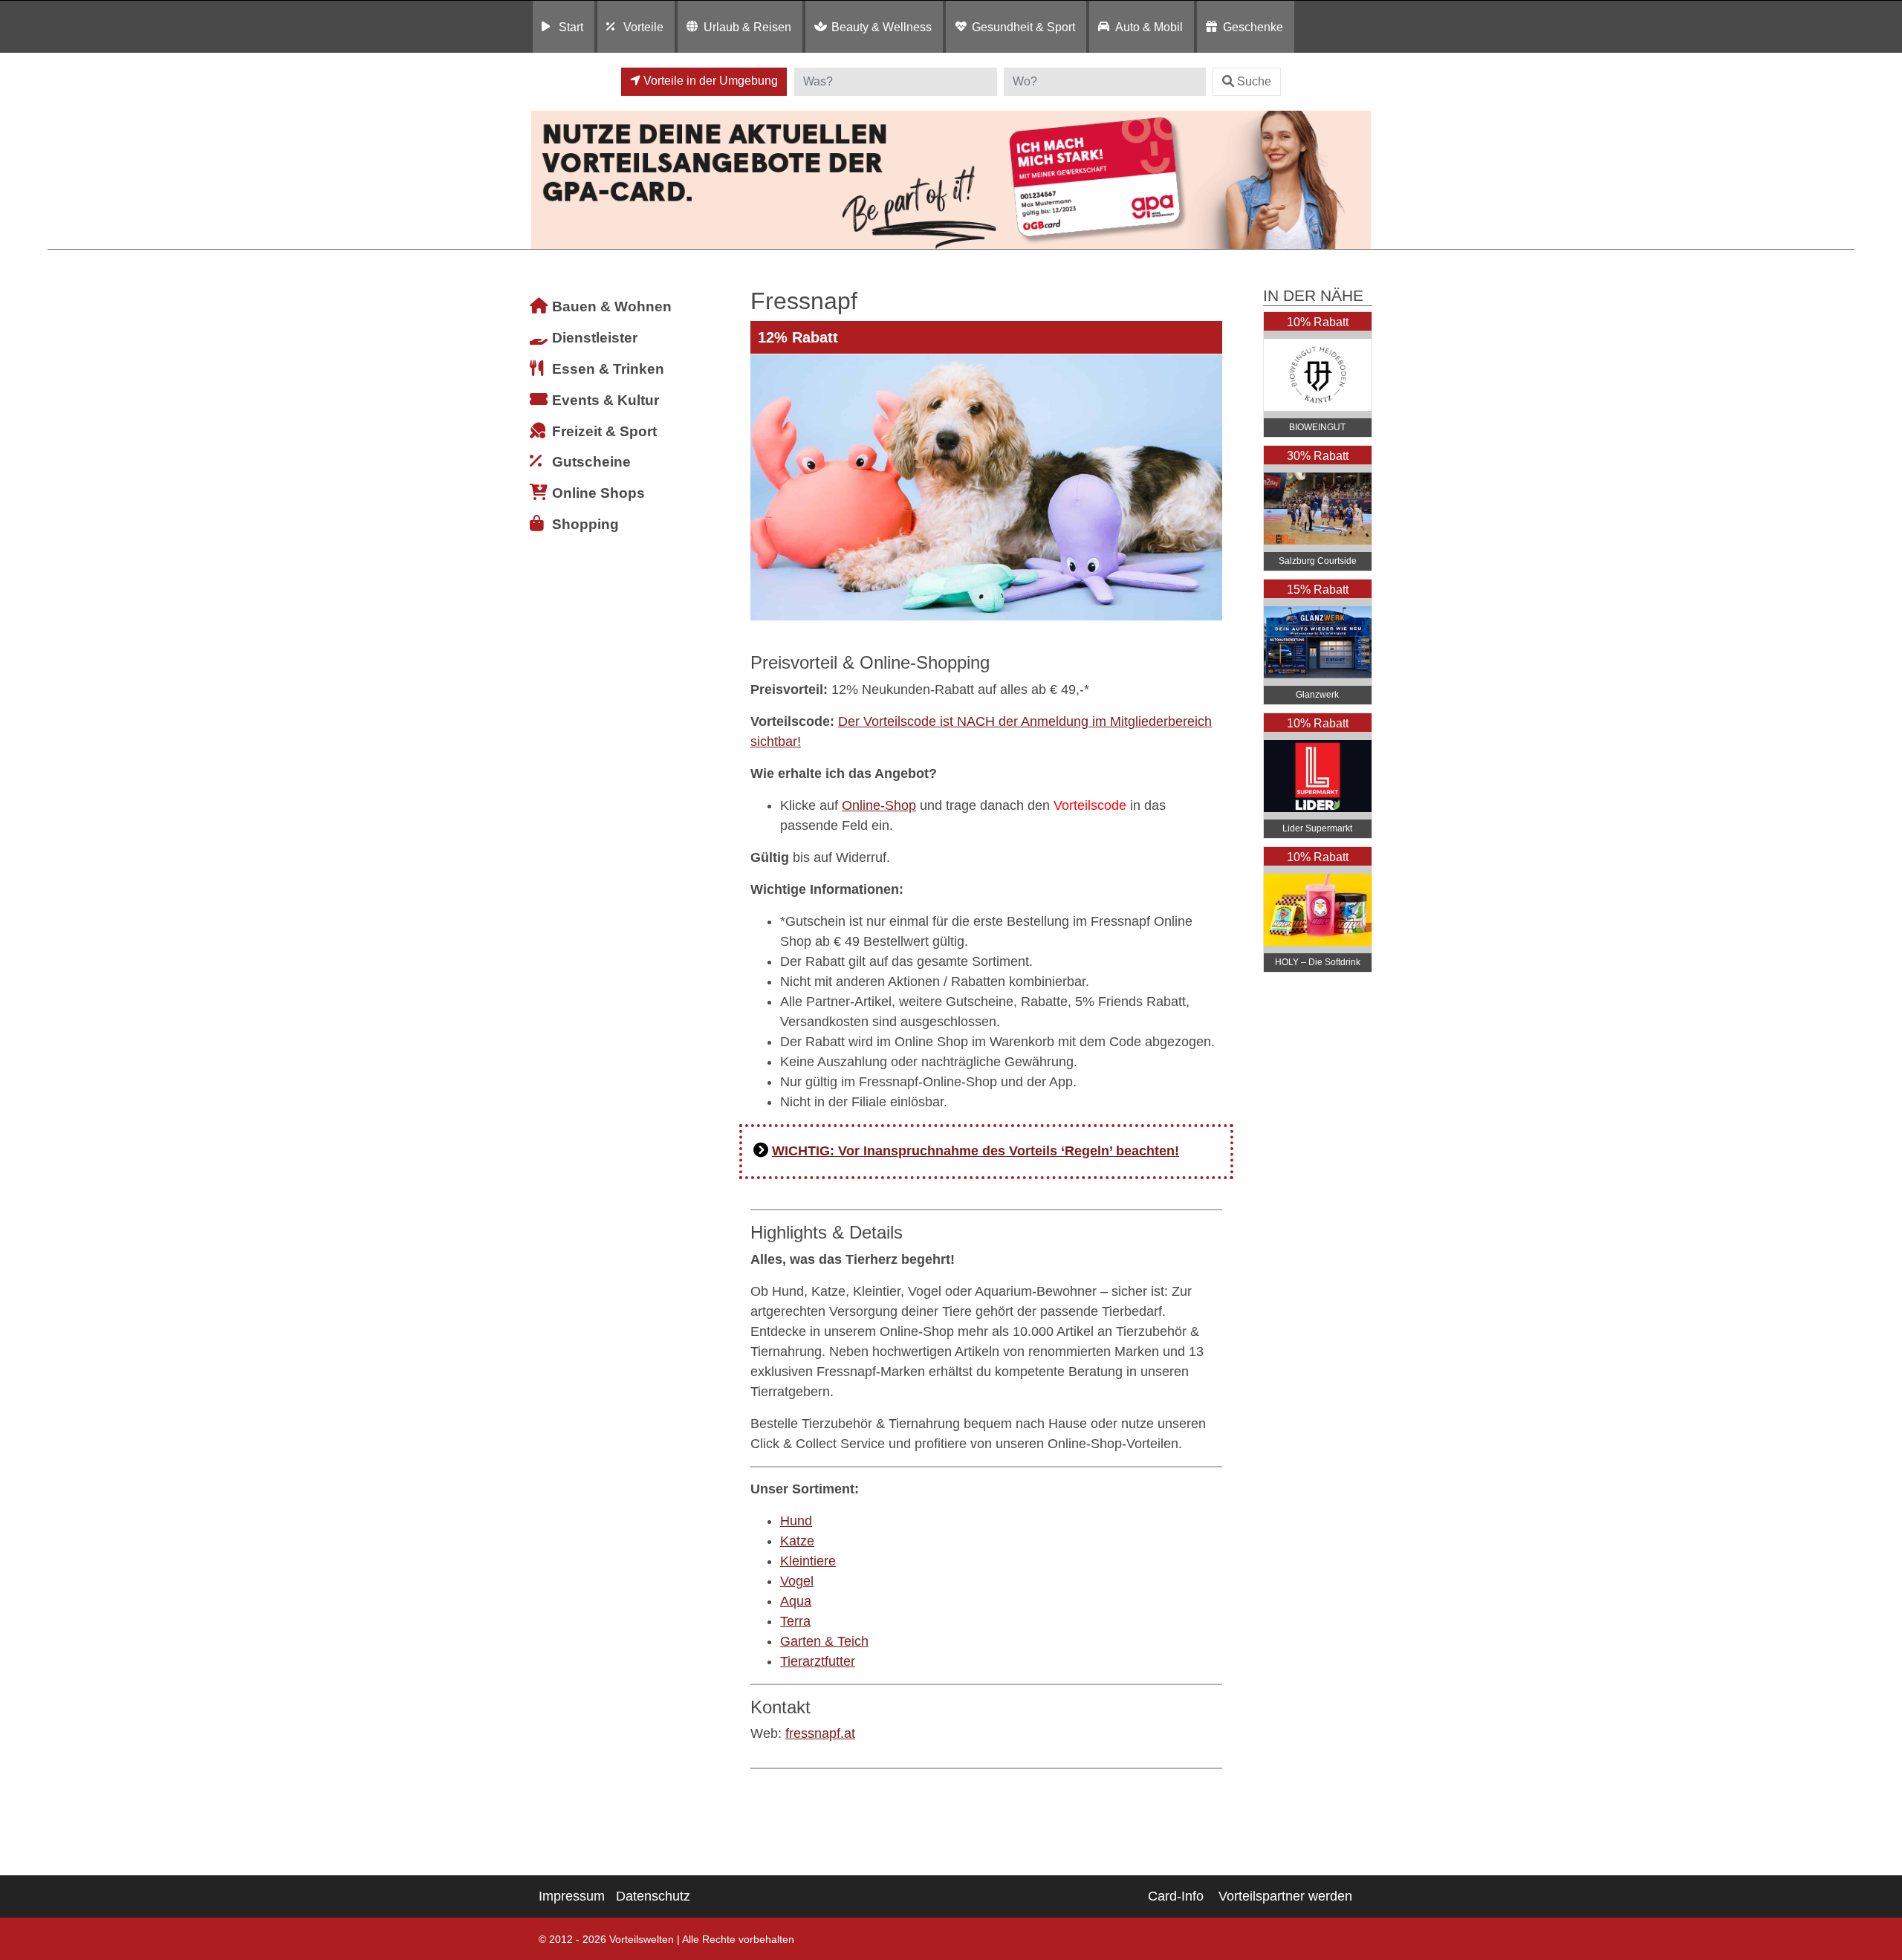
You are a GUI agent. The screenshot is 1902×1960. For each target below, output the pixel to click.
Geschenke (1253, 27)
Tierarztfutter (818, 1661)
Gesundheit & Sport (1023, 27)
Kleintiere (808, 1561)
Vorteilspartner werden (1285, 1896)
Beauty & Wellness (882, 27)
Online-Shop (879, 805)
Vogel (797, 1581)
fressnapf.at (820, 1733)
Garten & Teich (824, 1641)
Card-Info (1176, 1896)
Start (571, 27)
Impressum (572, 1896)
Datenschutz (653, 1896)
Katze (797, 1541)
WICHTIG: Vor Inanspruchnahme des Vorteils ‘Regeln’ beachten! (976, 1151)
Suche (1254, 81)
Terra (795, 1621)
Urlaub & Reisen (747, 27)
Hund (796, 1521)
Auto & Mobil (1149, 27)
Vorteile (643, 27)
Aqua (796, 1601)
